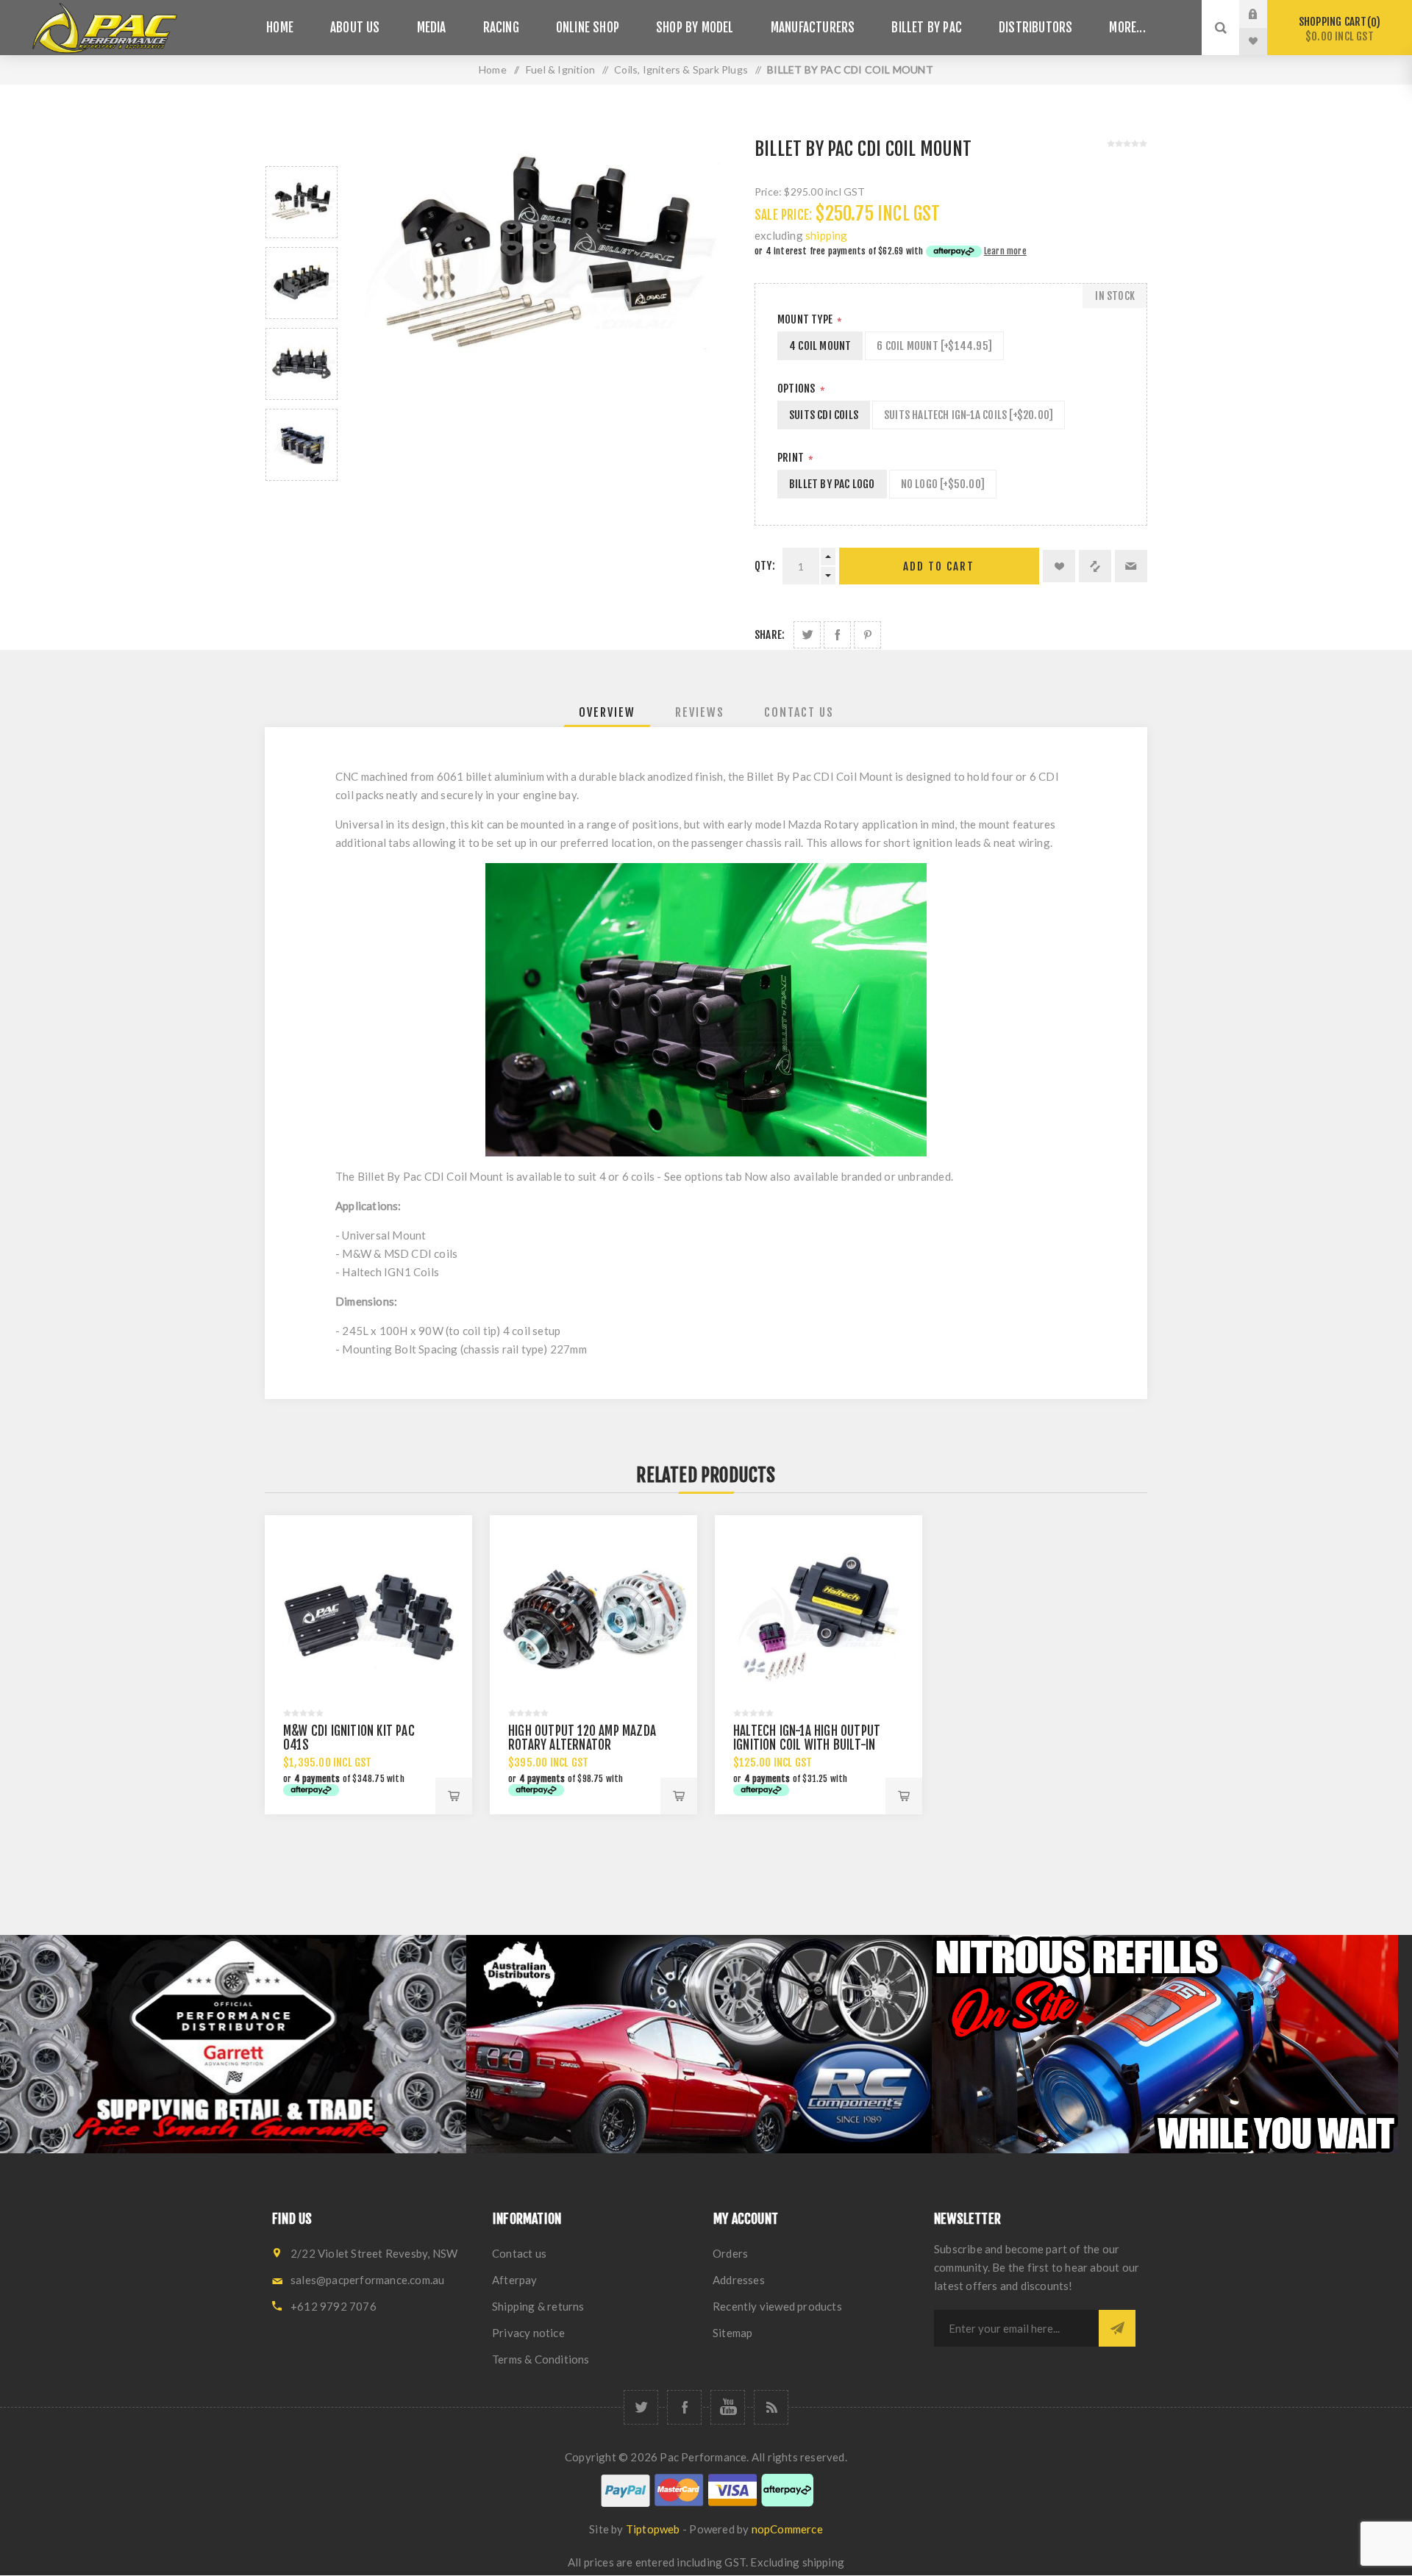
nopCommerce (787, 2529)
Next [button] (302, 498)
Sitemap (732, 2333)
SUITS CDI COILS (824, 415)
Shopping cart (1337, 29)
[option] (302, 202)
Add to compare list (1095, 566)
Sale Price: (783, 215)
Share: (770, 635)
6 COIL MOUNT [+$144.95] (934, 346)
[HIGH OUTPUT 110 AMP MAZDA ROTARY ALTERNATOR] (593, 1619)
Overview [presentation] (607, 712)
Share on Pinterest (867, 635)
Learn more (1005, 251)
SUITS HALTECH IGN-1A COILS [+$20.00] (969, 415)
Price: (768, 192)
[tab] (607, 712)
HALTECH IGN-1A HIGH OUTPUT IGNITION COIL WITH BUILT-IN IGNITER (807, 1745)
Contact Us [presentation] (799, 712)
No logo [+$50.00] (943, 484)
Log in (1264, 14)
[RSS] (771, 2407)
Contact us (519, 2253)
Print (792, 458)
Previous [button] (302, 149)
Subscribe (1117, 2328)
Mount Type (806, 319)
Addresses (739, 2280)
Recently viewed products (777, 2306)
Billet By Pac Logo (832, 484)
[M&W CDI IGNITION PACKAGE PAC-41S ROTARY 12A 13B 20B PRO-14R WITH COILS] (368, 1619)
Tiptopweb (653, 2529)
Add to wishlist (1059, 566)
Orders (730, 2253)
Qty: (765, 566)
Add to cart (939, 566)
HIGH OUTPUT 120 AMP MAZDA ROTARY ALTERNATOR (582, 1738)
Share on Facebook (837, 635)
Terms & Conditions (541, 2359)
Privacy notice (528, 2333)
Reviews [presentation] (700, 712)
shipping (827, 235)
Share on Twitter (807, 635)
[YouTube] (728, 2407)
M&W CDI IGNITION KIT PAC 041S (349, 1738)
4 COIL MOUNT (820, 346)
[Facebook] (684, 2407)
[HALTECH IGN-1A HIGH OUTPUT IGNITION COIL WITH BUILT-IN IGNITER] (819, 1619)
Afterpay (515, 2280)
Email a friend (1131, 566)
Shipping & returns (538, 2306)
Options (798, 389)
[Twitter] (641, 2407)
